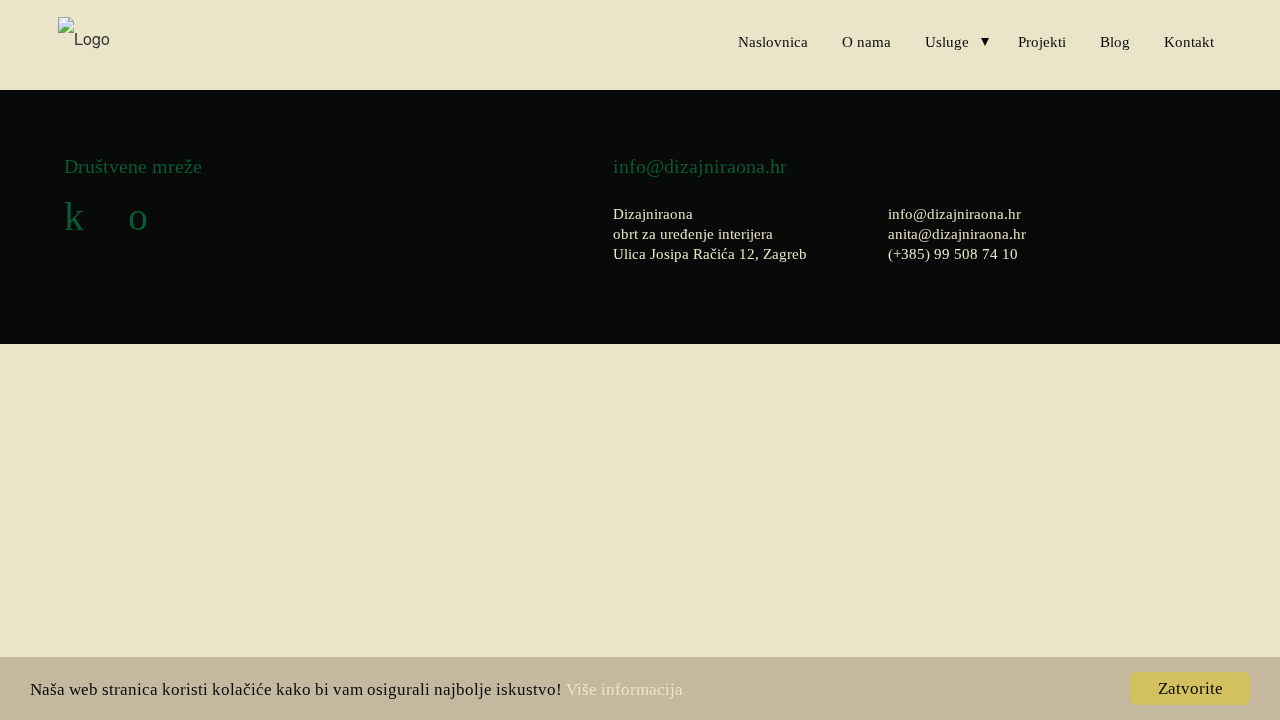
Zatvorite (1190, 688)
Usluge (947, 42)
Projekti (1042, 42)
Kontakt (1189, 42)
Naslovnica (773, 42)
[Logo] (84, 38)
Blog (1115, 42)
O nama (866, 42)
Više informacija (624, 689)
